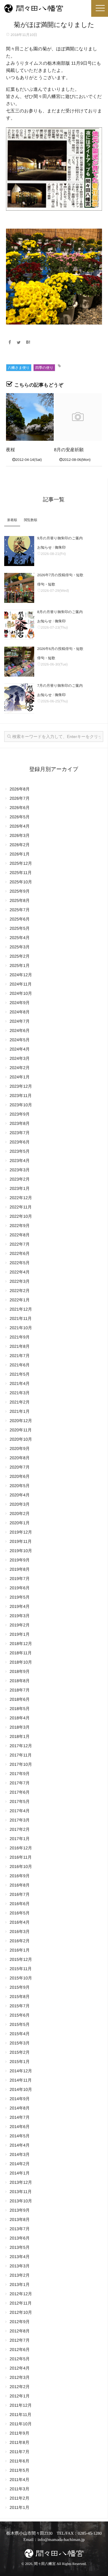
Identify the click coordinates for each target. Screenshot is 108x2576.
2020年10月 (21, 1439)
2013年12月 (21, 2182)
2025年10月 (21, 882)
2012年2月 (20, 2387)
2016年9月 (20, 1876)
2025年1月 (20, 965)
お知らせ (45, 547)
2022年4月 (20, 1272)
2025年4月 (20, 938)
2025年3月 (20, 947)
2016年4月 (20, 1922)
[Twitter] (19, 342)
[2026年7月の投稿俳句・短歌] (19, 588)
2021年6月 (20, 1365)
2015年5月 (20, 2024)
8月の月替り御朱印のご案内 (60, 612)
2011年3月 (19, 2489)
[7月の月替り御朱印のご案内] (19, 698)
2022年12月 (21, 1198)
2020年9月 (20, 1448)
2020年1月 (20, 1523)
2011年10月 (21, 2424)
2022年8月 (20, 1235)
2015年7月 (20, 2006)
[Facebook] (10, 342)
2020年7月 (20, 1467)
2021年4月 (20, 1383)
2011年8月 (19, 2442)
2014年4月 (20, 2145)
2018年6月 (20, 1699)
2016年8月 (20, 1885)
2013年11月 (21, 2192)
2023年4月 (20, 1161)
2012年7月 (20, 2340)
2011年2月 (19, 2498)
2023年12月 (21, 1086)
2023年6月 (20, 1142)
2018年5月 (20, 1709)
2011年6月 (19, 2461)
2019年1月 (20, 1634)
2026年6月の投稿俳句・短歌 (60, 649)
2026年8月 (20, 789)
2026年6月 (20, 808)
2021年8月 (20, 1346)
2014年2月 (20, 2164)
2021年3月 (20, 1393)
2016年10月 (21, 1866)
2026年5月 (20, 817)
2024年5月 (20, 1040)
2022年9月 (20, 1226)
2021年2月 (20, 1402)
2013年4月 (20, 2257)
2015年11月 (21, 1969)
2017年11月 (21, 1755)
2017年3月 (20, 1820)
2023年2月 (20, 1179)
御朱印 (60, 547)
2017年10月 (21, 1764)
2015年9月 (20, 1987)
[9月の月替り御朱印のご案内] (19, 551)
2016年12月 (21, 1848)
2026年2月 (20, 845)
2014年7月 (20, 2117)
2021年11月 (21, 1318)
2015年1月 (20, 2062)
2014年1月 (20, 2173)
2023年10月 (21, 1105)
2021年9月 (20, 1337)
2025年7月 (20, 910)
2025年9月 (20, 891)
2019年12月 (21, 1532)
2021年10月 (21, 1328)
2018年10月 (21, 1662)
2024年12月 (21, 975)
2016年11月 (21, 1857)
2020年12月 (21, 1421)
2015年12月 (21, 1959)
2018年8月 (20, 1681)
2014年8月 (20, 2108)
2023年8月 (20, 1123)
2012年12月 (21, 2294)
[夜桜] (30, 417)
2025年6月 (20, 919)
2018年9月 (20, 1671)
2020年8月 (20, 1458)
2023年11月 (21, 1095)
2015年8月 (20, 1996)
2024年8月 (20, 1012)
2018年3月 (20, 1727)
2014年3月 (20, 2154)
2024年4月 (20, 1049)
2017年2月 (20, 1829)
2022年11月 (21, 1207)
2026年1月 (20, 854)
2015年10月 (21, 1978)
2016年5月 (20, 1913)
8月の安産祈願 (69, 450)
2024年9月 (20, 1003)
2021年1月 (20, 1411)
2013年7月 (20, 2229)
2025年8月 (20, 900)
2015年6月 (20, 2015)
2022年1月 (20, 1300)
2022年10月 (21, 1216)
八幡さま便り (19, 368)
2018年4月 (20, 1718)
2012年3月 (20, 2377)
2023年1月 (20, 1188)
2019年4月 (20, 1606)
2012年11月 (21, 2303)
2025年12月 (21, 863)
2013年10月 (21, 2201)
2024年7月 (20, 1021)
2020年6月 (20, 1476)
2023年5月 (20, 1151)
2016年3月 (20, 1931)
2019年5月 (20, 1597)
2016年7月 (20, 1894)
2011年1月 (19, 2507)
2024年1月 (20, 1077)
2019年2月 (20, 1625)
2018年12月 (21, 1644)
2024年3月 (20, 1058)
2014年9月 (20, 2099)
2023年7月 (20, 1133)
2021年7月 (20, 1356)
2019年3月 (20, 1616)
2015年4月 (20, 2034)
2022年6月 (20, 1253)
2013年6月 (20, 2238)
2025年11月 (21, 873)
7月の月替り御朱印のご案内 (60, 686)
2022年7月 (20, 1244)
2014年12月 (21, 2071)
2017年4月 (20, 1811)
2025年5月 (20, 928)
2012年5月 (20, 2359)
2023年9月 (20, 1114)
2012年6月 (20, 2349)
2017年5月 (20, 1801)
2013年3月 (20, 2266)
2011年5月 (19, 2470)
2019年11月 (21, 1541)
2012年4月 (20, 2368)
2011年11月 (21, 2414)
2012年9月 (20, 2322)
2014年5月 (20, 2136)
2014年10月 (21, 2089)
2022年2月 (20, 1291)
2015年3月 (20, 2043)
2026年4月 (20, 826)
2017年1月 (20, 1839)
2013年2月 (20, 2275)
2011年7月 (19, 2452)
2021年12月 (21, 1309)
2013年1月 (20, 2284)
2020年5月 (20, 1486)
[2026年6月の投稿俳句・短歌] (19, 662)
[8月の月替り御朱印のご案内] (19, 625)
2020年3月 (20, 1504)
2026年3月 (20, 835)
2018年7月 (20, 1690)
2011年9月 (19, 2433)
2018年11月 (21, 1653)
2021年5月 (20, 1374)
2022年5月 (20, 1263)
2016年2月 (20, 1941)
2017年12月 (21, 1746)
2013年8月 (20, 2219)
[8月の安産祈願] (78, 417)
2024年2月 (20, 1068)
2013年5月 (20, 2247)
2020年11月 (21, 1430)
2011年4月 (19, 2480)
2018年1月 (20, 1736)
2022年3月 (20, 1281)
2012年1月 (20, 2396)
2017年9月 (20, 1774)
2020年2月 (20, 1513)
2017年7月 (20, 1783)
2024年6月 (20, 1030)
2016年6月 (20, 1904)
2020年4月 (20, 1495)
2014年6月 (20, 2127)
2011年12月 (21, 2405)
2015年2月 (20, 2052)
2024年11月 (21, 984)
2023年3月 (20, 1170)
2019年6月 (20, 1588)
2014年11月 (21, 2080)
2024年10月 (21, 993)
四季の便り (44, 368)
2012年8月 (20, 2331)
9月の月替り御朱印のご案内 (60, 538)
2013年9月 (20, 2210)
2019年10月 (21, 1551)
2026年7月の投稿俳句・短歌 (60, 575)
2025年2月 (20, 956)
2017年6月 (20, 1792)
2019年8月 (20, 1569)
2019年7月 (20, 1579)
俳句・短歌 (46, 584)
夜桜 (10, 450)
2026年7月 (20, 798)
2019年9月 (20, 1560)
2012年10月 (21, 2312)
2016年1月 (20, 1950)
